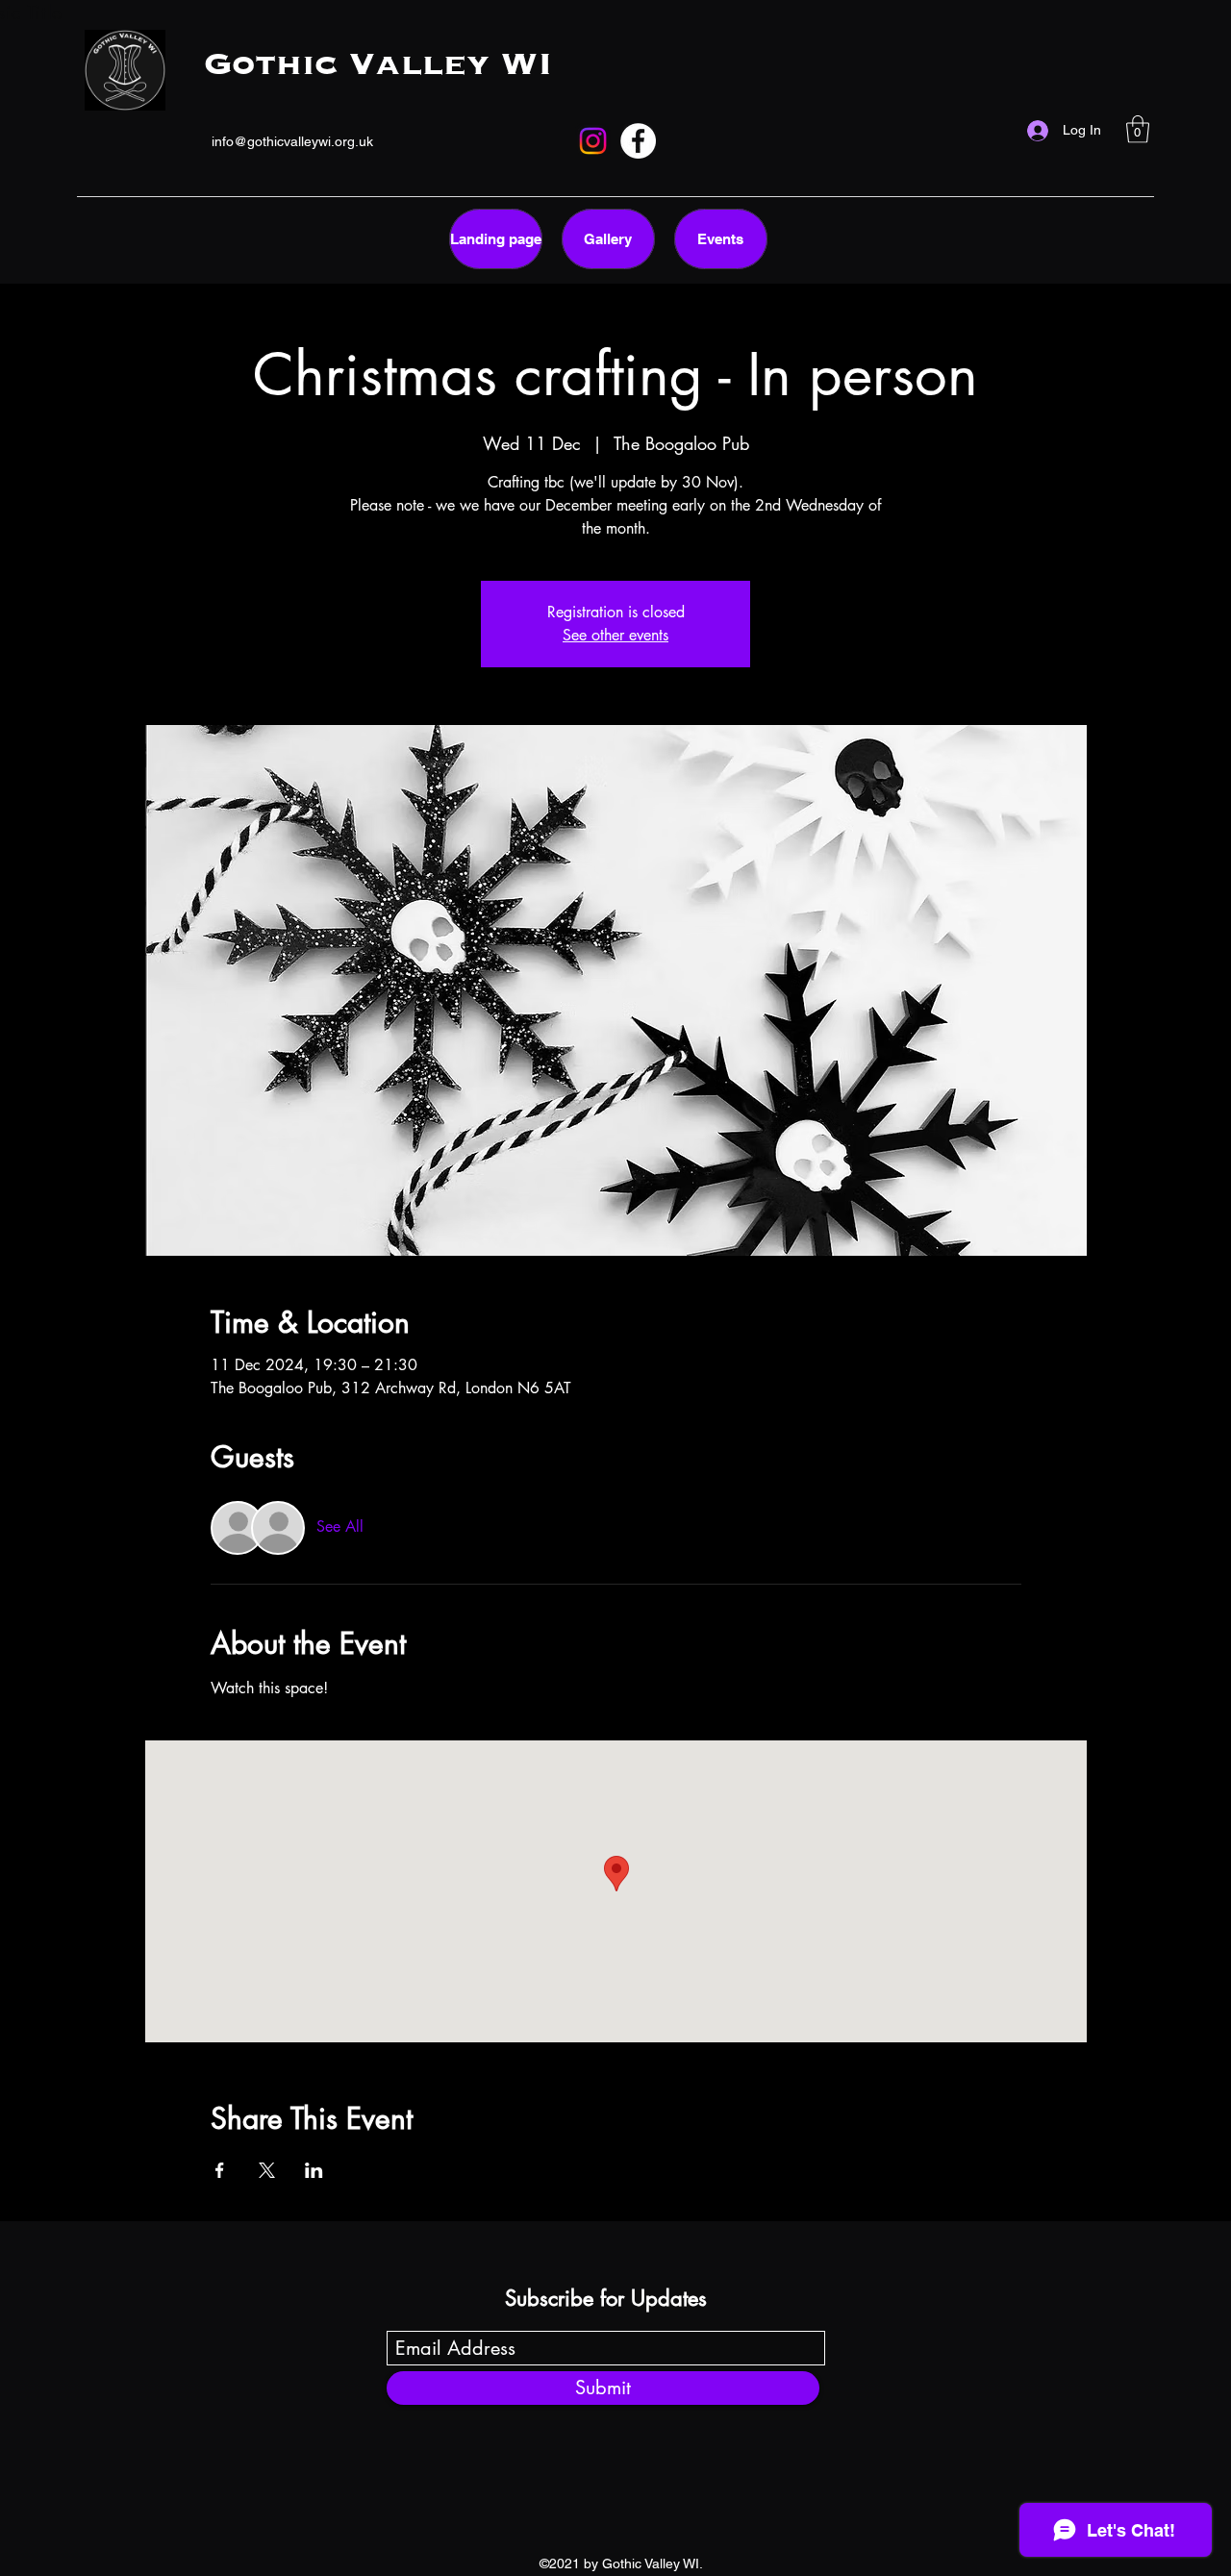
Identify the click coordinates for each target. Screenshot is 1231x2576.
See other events (615, 635)
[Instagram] (593, 141)
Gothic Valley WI (378, 66)
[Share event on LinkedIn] (314, 2170)
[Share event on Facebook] (220, 2170)
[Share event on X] (267, 2170)
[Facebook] (638, 141)
